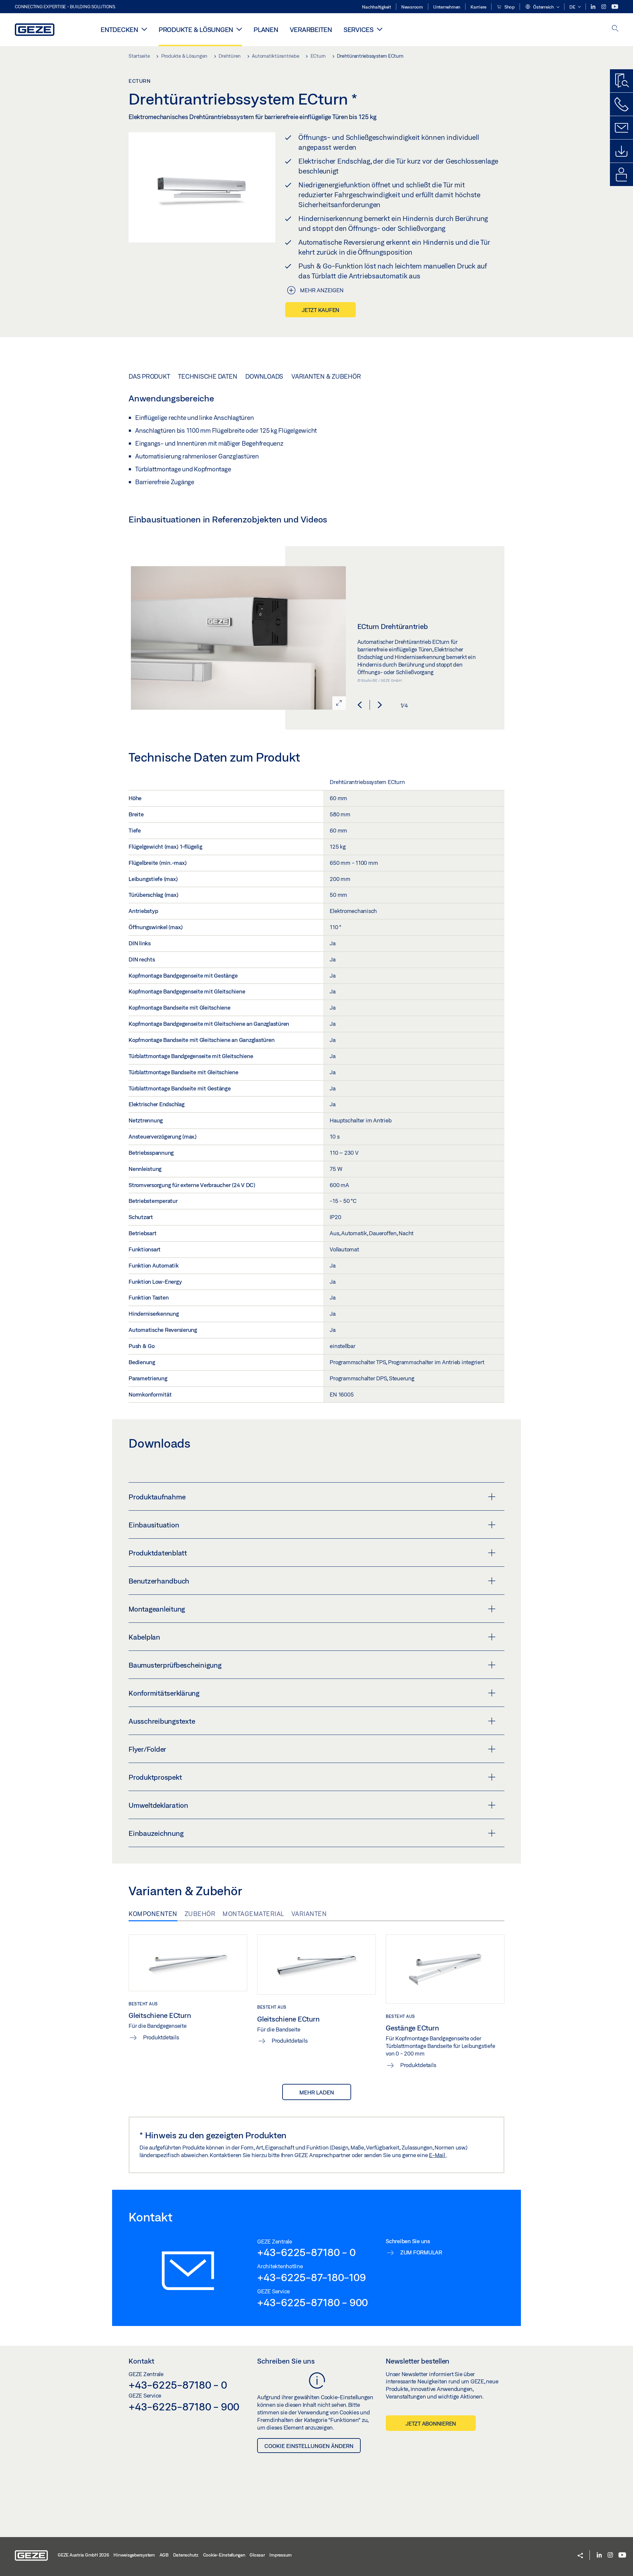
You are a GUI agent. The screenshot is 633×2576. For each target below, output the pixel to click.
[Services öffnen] (380, 29)
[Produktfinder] (621, 81)
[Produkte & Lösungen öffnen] (239, 29)
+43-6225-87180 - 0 (306, 2252)
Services (359, 30)
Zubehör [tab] (200, 1914)
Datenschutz (186, 2555)
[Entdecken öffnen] (144, 29)
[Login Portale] (621, 174)
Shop (509, 7)
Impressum (281, 2555)
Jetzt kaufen (320, 310)
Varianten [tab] (309, 1914)
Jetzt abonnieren (431, 2423)
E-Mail (437, 2155)
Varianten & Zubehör (326, 376)
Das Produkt (149, 376)
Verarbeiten (311, 30)
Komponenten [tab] (153, 1914)
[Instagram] (604, 7)
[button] (542, 7)
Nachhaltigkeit (377, 7)
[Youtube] (615, 7)
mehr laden (317, 2092)
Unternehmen (447, 7)
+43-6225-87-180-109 (311, 2277)
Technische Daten (208, 376)
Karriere (478, 7)
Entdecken (119, 30)
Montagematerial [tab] (253, 1914)
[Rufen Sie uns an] (621, 104)
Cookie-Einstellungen (224, 2555)
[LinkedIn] (594, 7)
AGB (164, 2555)
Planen (266, 30)
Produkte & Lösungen (196, 30)
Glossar (257, 2555)
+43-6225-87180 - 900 (313, 2302)
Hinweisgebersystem (134, 2555)
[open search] (615, 29)
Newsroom (412, 7)
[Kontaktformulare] (621, 128)
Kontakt (141, 2361)
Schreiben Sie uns (286, 2361)
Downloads (264, 376)
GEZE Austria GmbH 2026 (83, 2555)
